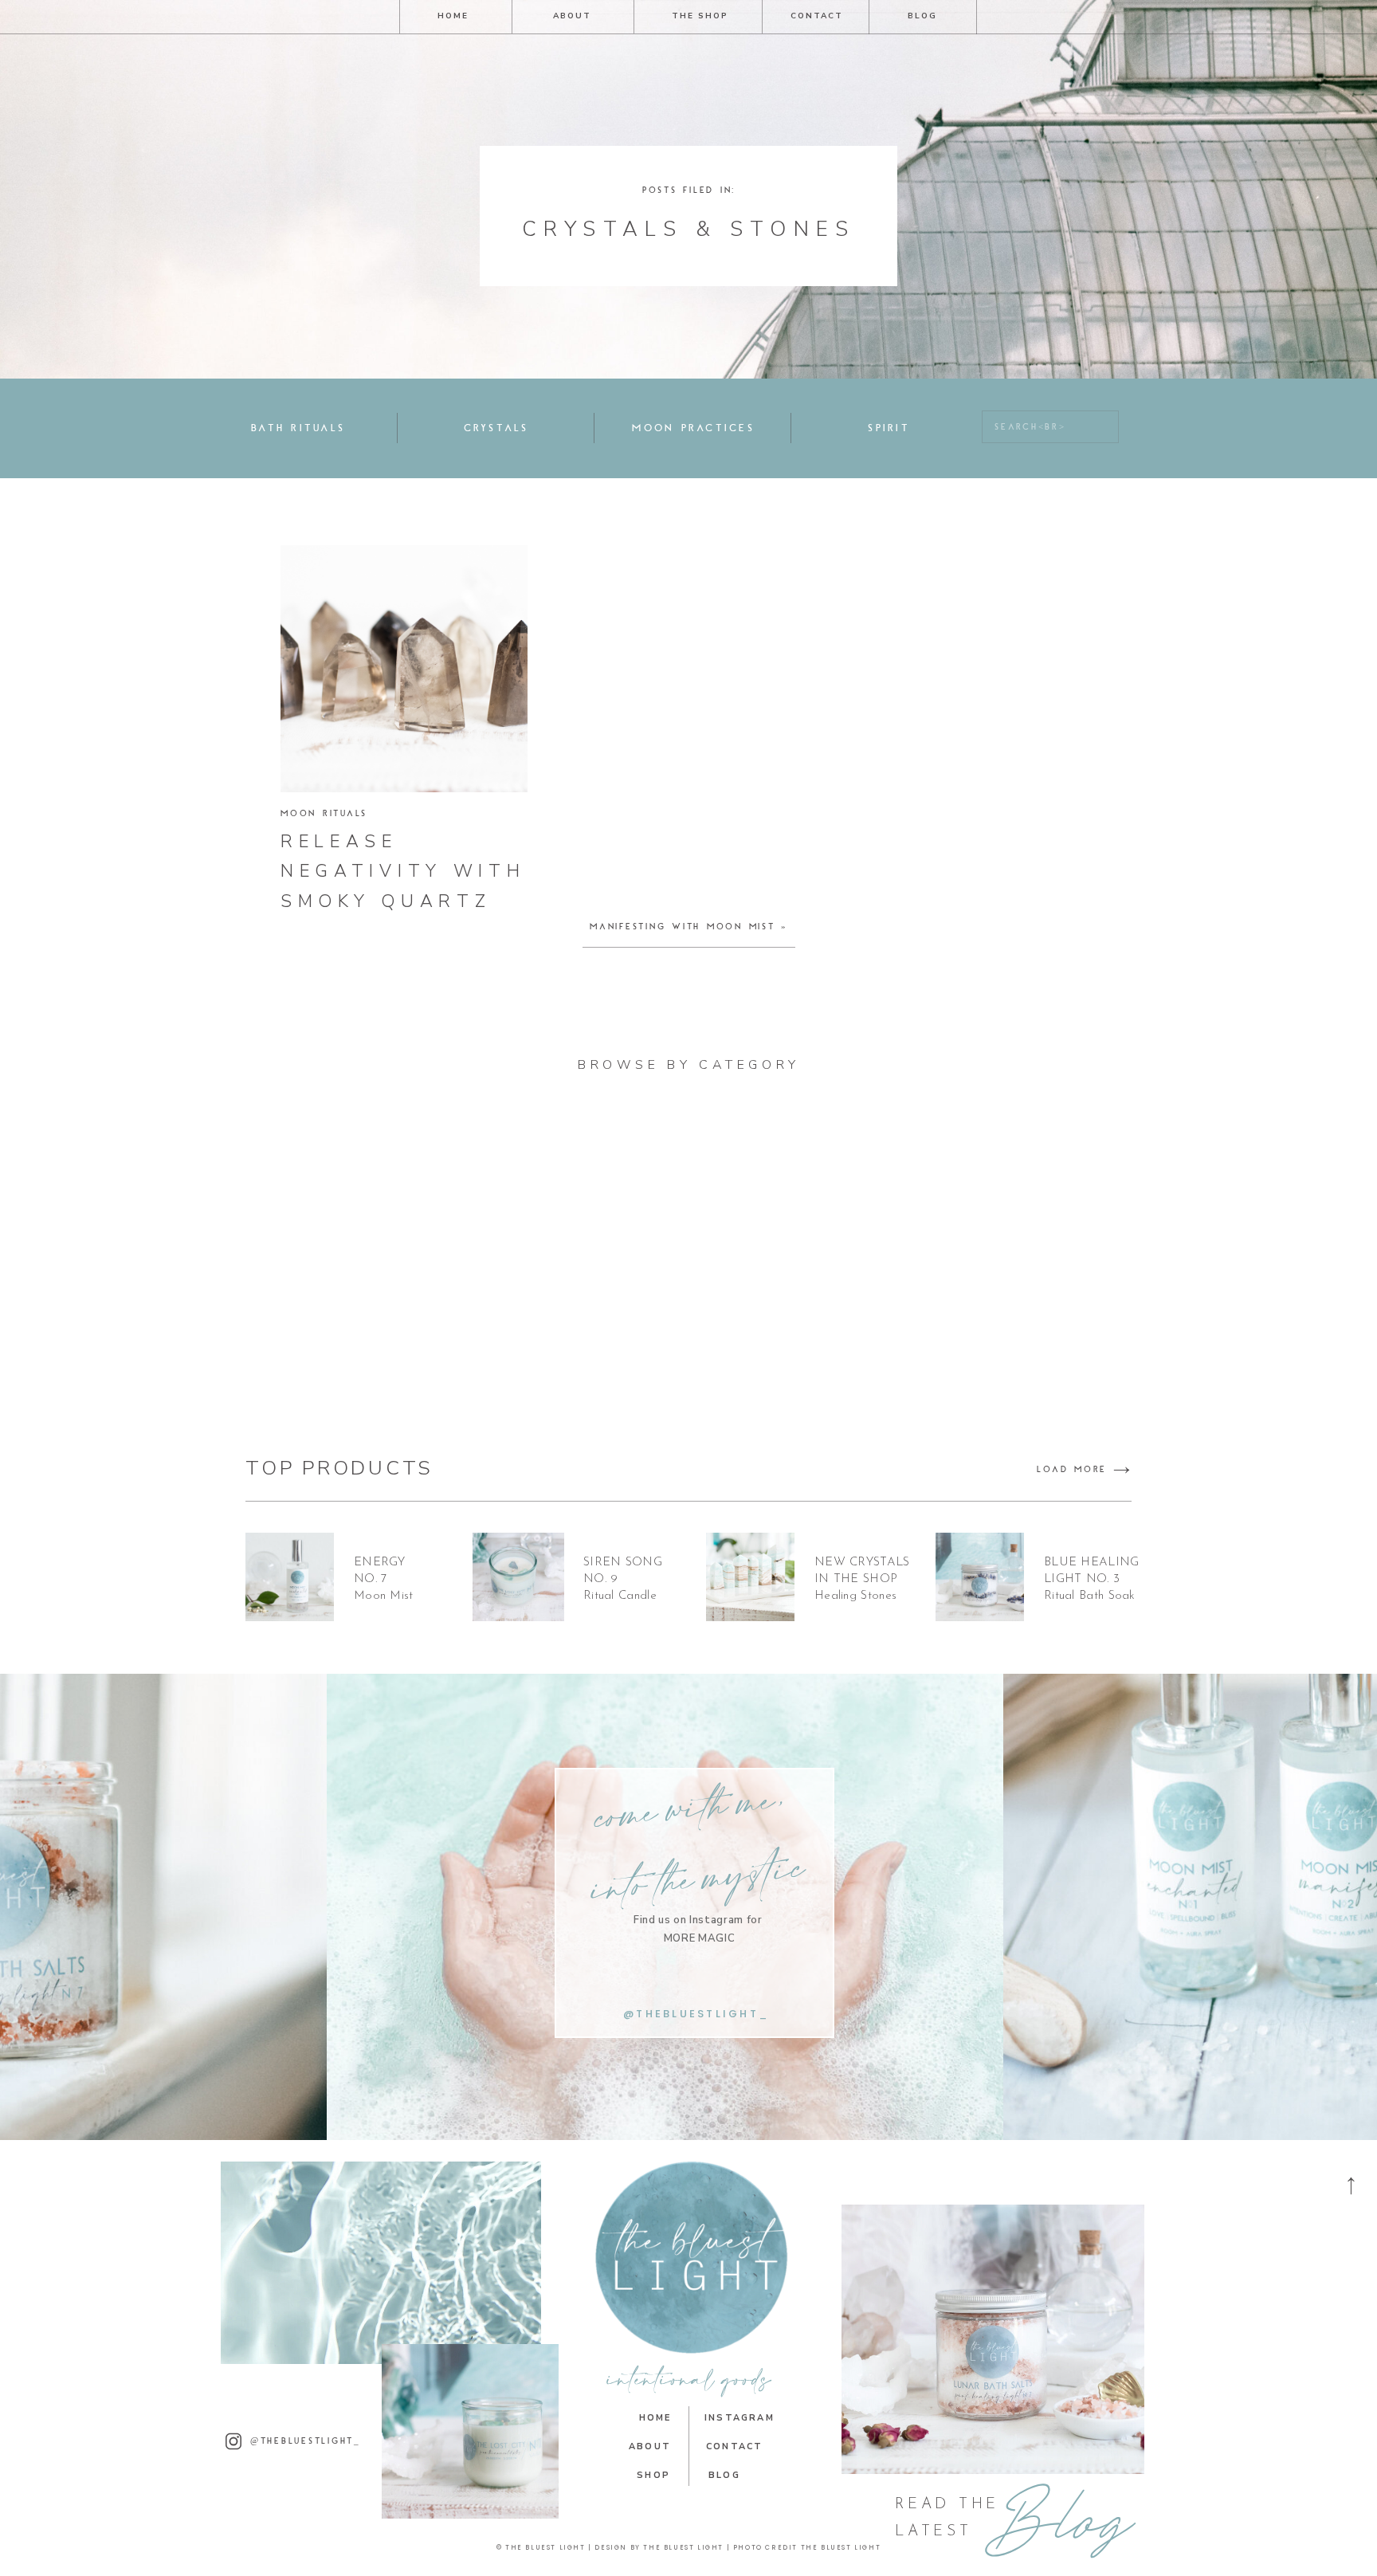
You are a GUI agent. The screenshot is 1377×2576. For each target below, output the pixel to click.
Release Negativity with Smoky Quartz (403, 872)
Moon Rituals (324, 814)
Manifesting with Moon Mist (683, 927)
